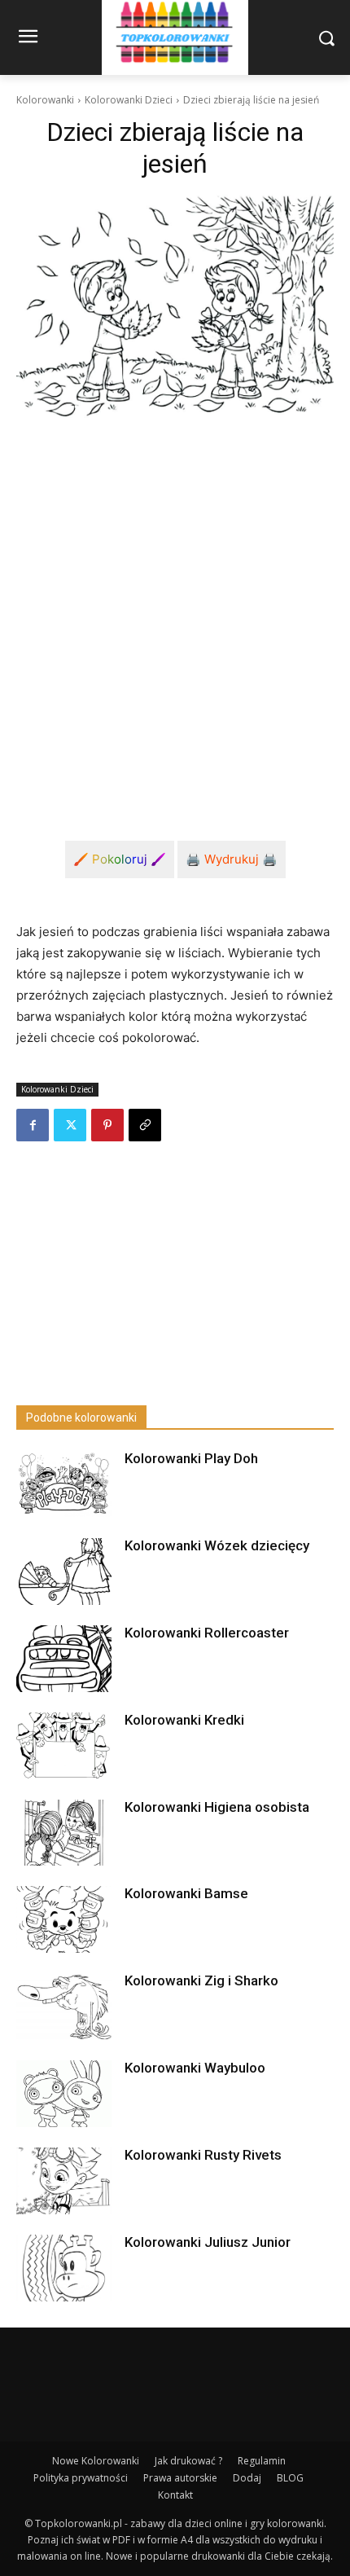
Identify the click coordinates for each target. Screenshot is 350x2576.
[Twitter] (70, 1125)
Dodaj (247, 2478)
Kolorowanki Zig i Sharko (201, 1980)
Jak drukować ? (188, 2461)
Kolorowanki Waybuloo (195, 2068)
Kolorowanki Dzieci (129, 100)
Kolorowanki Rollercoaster (207, 1633)
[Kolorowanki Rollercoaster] (64, 1659)
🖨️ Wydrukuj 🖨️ (232, 859)
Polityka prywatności (81, 2478)
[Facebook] (33, 1125)
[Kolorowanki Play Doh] (64, 1484)
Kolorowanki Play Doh (191, 1458)
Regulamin (262, 2461)
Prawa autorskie (180, 2478)
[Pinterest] (107, 1125)
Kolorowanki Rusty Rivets (203, 2155)
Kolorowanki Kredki (184, 1720)
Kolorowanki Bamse (186, 1893)
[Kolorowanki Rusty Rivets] (64, 2181)
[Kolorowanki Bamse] (64, 1919)
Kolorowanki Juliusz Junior (208, 2242)
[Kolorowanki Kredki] (64, 1746)
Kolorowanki (45, 100)
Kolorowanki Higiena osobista (217, 1807)
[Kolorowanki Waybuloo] (64, 2094)
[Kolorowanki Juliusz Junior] (64, 2268)
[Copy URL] (145, 1125)
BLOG (290, 2478)
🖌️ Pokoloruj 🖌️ (120, 859)
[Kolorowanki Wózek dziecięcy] (64, 1572)
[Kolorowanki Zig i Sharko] (64, 2007)
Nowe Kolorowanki (96, 2461)
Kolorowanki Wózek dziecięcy (217, 1545)
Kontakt (175, 2495)
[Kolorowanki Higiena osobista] (64, 1833)
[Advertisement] (175, 618)
